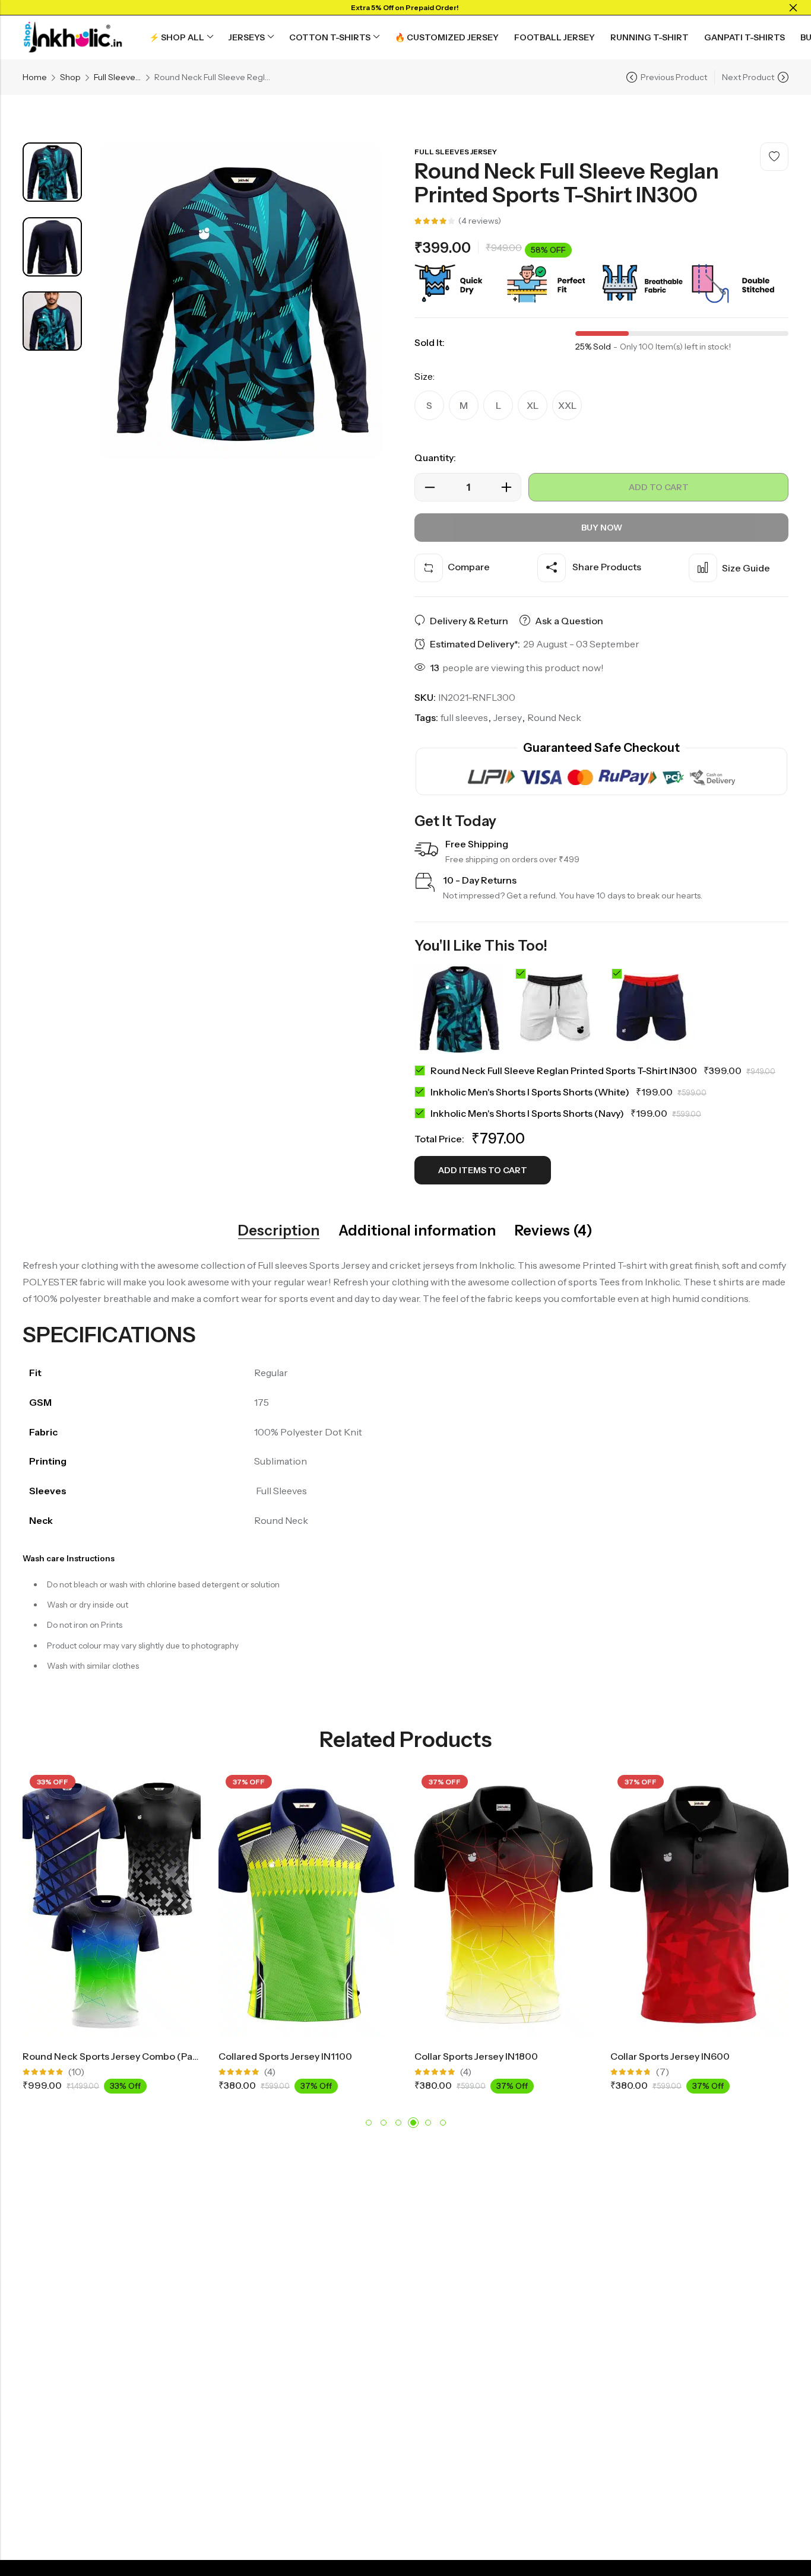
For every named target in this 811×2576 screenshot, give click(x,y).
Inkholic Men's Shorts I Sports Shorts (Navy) (527, 1113)
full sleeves (464, 717)
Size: (424, 376)
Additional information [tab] (417, 1231)
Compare (469, 567)
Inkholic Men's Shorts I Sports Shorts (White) (530, 1092)
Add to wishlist (774, 157)
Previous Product (674, 77)
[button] (369, 2123)
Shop (70, 77)
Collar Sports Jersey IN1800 (321, 2056)
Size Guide (746, 568)
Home (35, 77)
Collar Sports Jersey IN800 (711, 2056)
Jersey (508, 717)
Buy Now (602, 528)
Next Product (748, 77)
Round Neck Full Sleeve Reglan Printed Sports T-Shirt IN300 (564, 1071)
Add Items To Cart (483, 1170)
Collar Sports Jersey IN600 (515, 2056)
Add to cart (659, 487)
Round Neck (554, 717)
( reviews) (480, 221)
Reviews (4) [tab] (554, 1231)
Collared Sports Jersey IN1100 (130, 2056)
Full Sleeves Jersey (118, 77)
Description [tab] (279, 1231)
